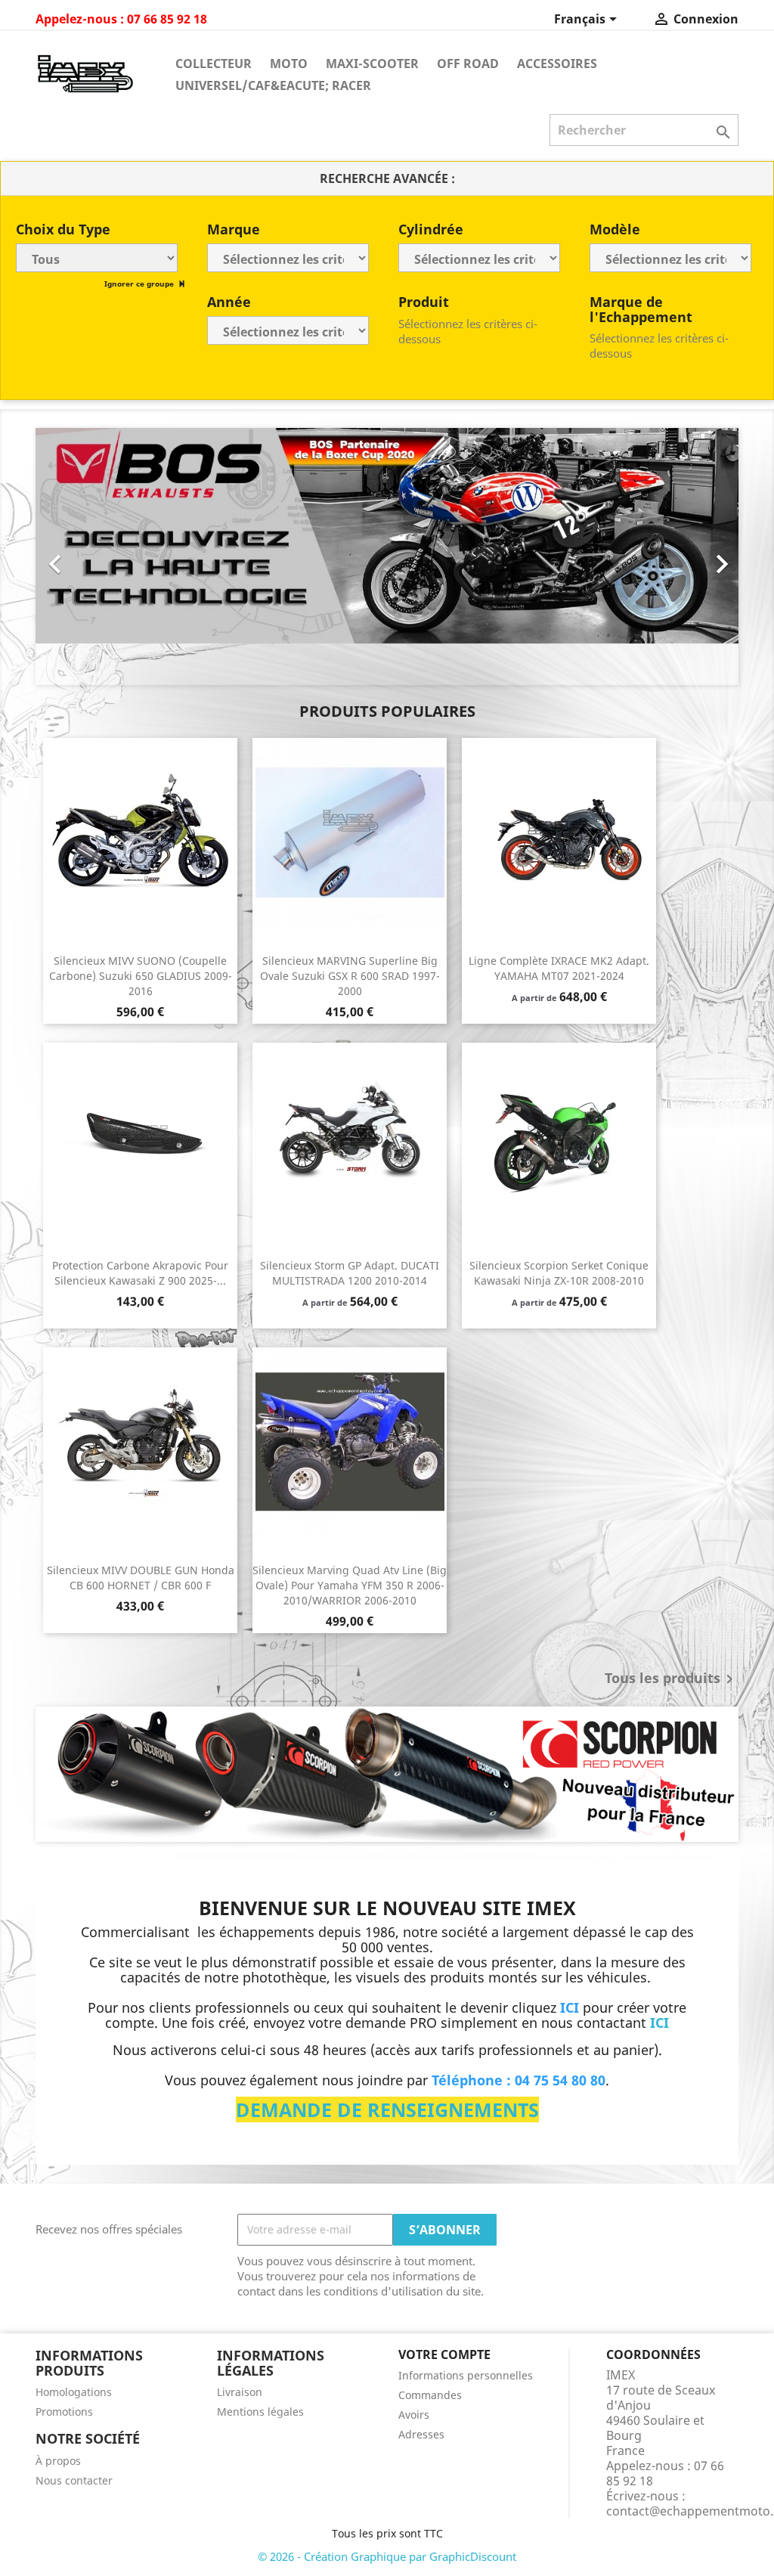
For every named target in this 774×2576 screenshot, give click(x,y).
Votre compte (444, 2354)
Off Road (468, 64)
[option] (387, 556)
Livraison (240, 2392)
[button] (88, 556)
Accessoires (557, 64)
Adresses (421, 2434)
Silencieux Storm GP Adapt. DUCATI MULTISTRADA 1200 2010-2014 (350, 1273)
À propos (58, 2461)
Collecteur (214, 64)
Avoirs (414, 2415)
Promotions (64, 2412)
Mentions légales (260, 2412)
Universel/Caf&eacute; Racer (273, 85)
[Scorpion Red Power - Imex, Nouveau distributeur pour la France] (387, 1774)
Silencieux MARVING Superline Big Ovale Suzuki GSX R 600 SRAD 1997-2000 (350, 976)
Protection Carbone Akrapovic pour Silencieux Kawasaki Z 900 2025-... (140, 1273)
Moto (289, 64)
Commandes (430, 2395)
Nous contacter (74, 2480)
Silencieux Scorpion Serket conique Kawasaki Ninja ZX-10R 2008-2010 (559, 1273)
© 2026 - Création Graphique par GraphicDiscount (387, 2556)
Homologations (74, 2392)
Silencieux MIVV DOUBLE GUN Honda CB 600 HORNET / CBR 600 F (141, 1578)
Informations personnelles (466, 2375)
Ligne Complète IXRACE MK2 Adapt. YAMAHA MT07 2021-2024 (559, 968)
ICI (659, 2023)
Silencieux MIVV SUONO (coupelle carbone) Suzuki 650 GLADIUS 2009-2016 (141, 976)
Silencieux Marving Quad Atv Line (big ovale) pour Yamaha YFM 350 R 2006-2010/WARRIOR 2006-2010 (350, 1585)
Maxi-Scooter (372, 64)
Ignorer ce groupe (140, 284)
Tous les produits (672, 1679)
